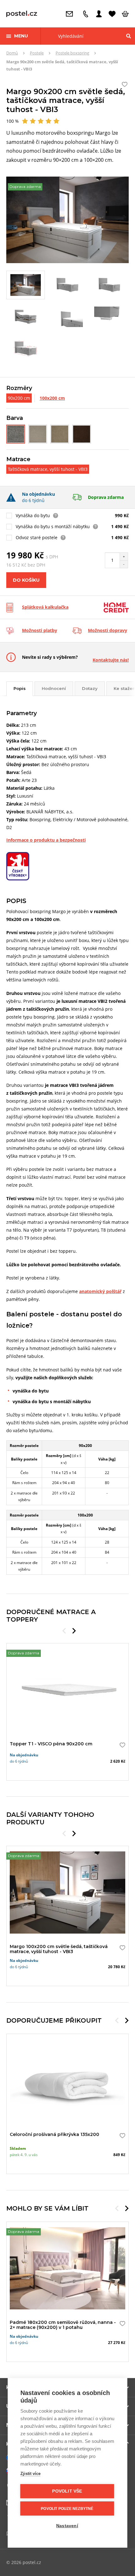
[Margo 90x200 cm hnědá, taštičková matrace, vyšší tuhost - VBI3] (82, 434)
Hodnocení (54, 688)
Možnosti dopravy (108, 630)
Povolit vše (67, 2491)
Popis (20, 688)
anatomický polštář (100, 1291)
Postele (37, 53)
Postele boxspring (72, 53)
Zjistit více (30, 2474)
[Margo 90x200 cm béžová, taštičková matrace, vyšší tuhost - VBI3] (38, 434)
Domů (12, 53)
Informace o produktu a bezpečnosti (46, 840)
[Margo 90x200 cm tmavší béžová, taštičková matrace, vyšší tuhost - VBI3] (60, 434)
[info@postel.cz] (71, 14)
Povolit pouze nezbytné (67, 2509)
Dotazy (90, 688)
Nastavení (67, 2526)
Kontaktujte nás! (111, 660)
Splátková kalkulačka (45, 607)
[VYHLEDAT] (129, 36)
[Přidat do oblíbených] (121, 1745)
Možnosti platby (40, 630)
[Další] (74, 1631)
